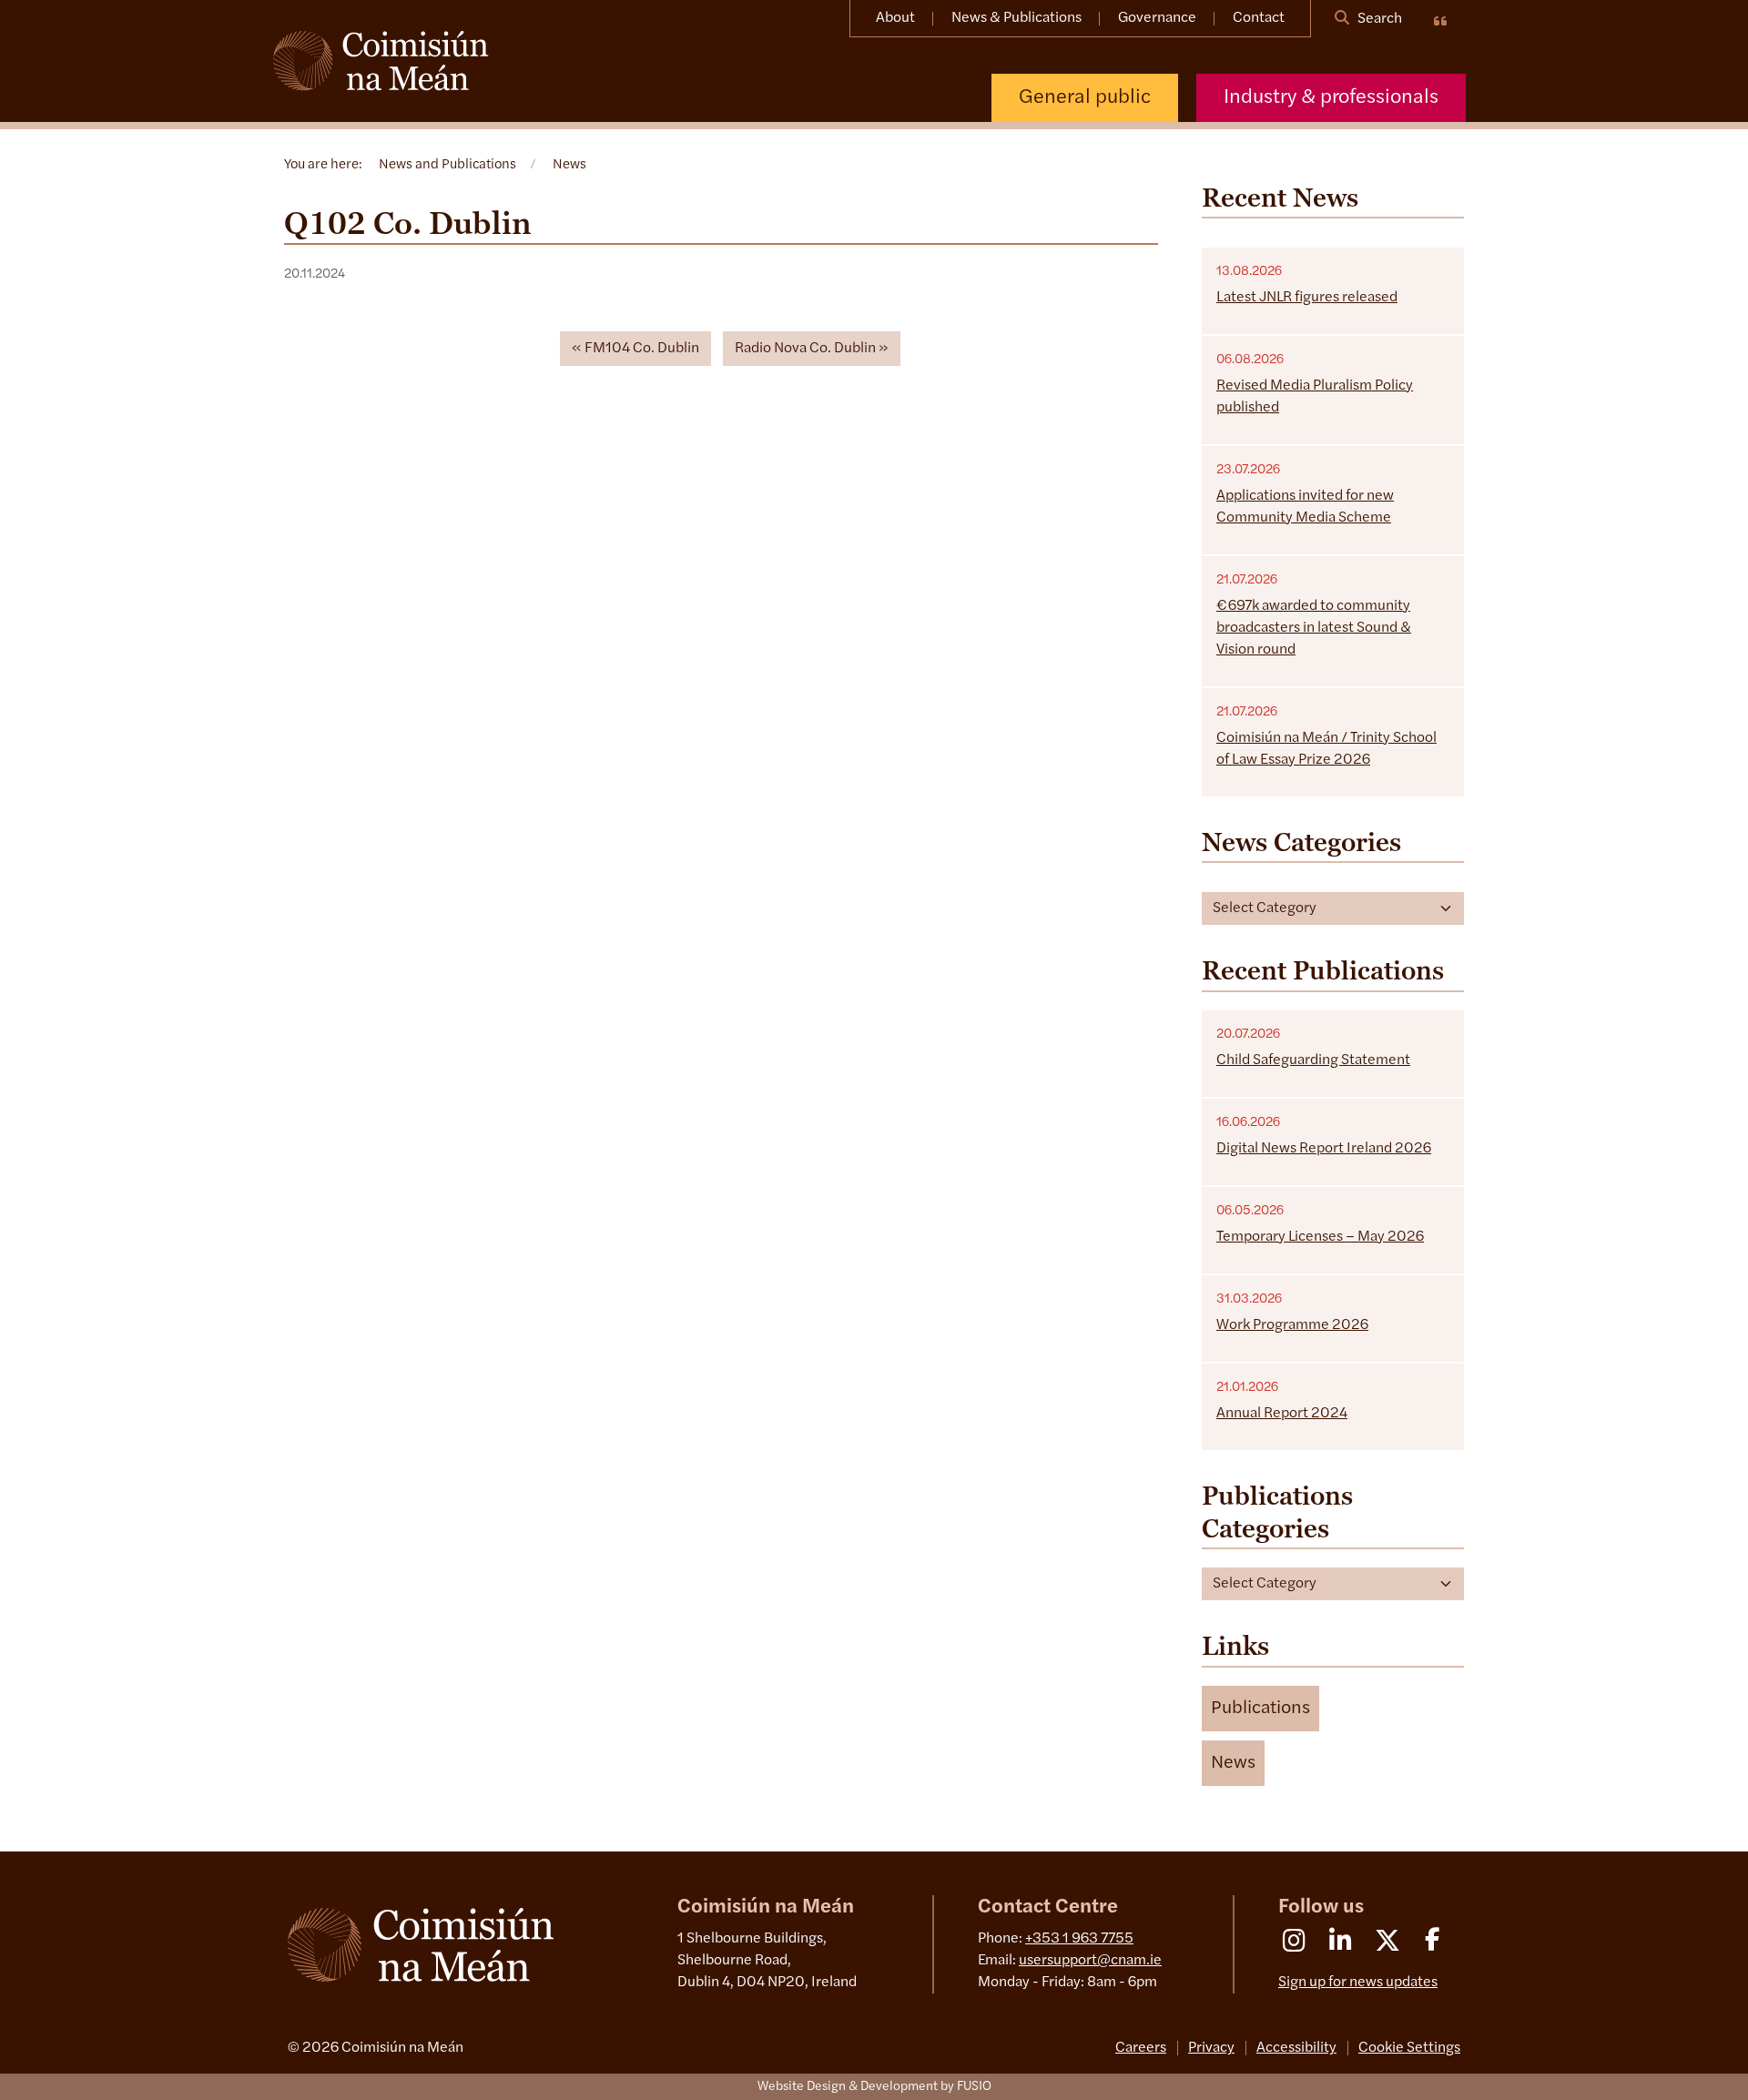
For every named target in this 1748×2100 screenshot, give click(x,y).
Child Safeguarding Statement (1313, 1060)
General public (1085, 98)
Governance (1157, 18)
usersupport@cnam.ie (1090, 1961)
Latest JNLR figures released (1307, 298)
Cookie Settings (1409, 2048)
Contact (1259, 18)
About (895, 18)
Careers (1141, 2048)
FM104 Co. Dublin (642, 349)
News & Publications (1016, 18)
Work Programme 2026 (1292, 1325)
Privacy (1211, 2048)
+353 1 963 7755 (1079, 1939)
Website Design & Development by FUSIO (874, 2087)
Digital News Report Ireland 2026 (1324, 1149)
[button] (1260, 1709)
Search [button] (1378, 19)
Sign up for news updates (1358, 1983)
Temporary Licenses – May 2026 (1320, 1237)
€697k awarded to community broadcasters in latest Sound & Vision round (1314, 628)
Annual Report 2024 (1282, 1414)
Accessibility (1296, 2048)
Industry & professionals (1331, 98)
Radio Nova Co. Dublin (805, 349)
